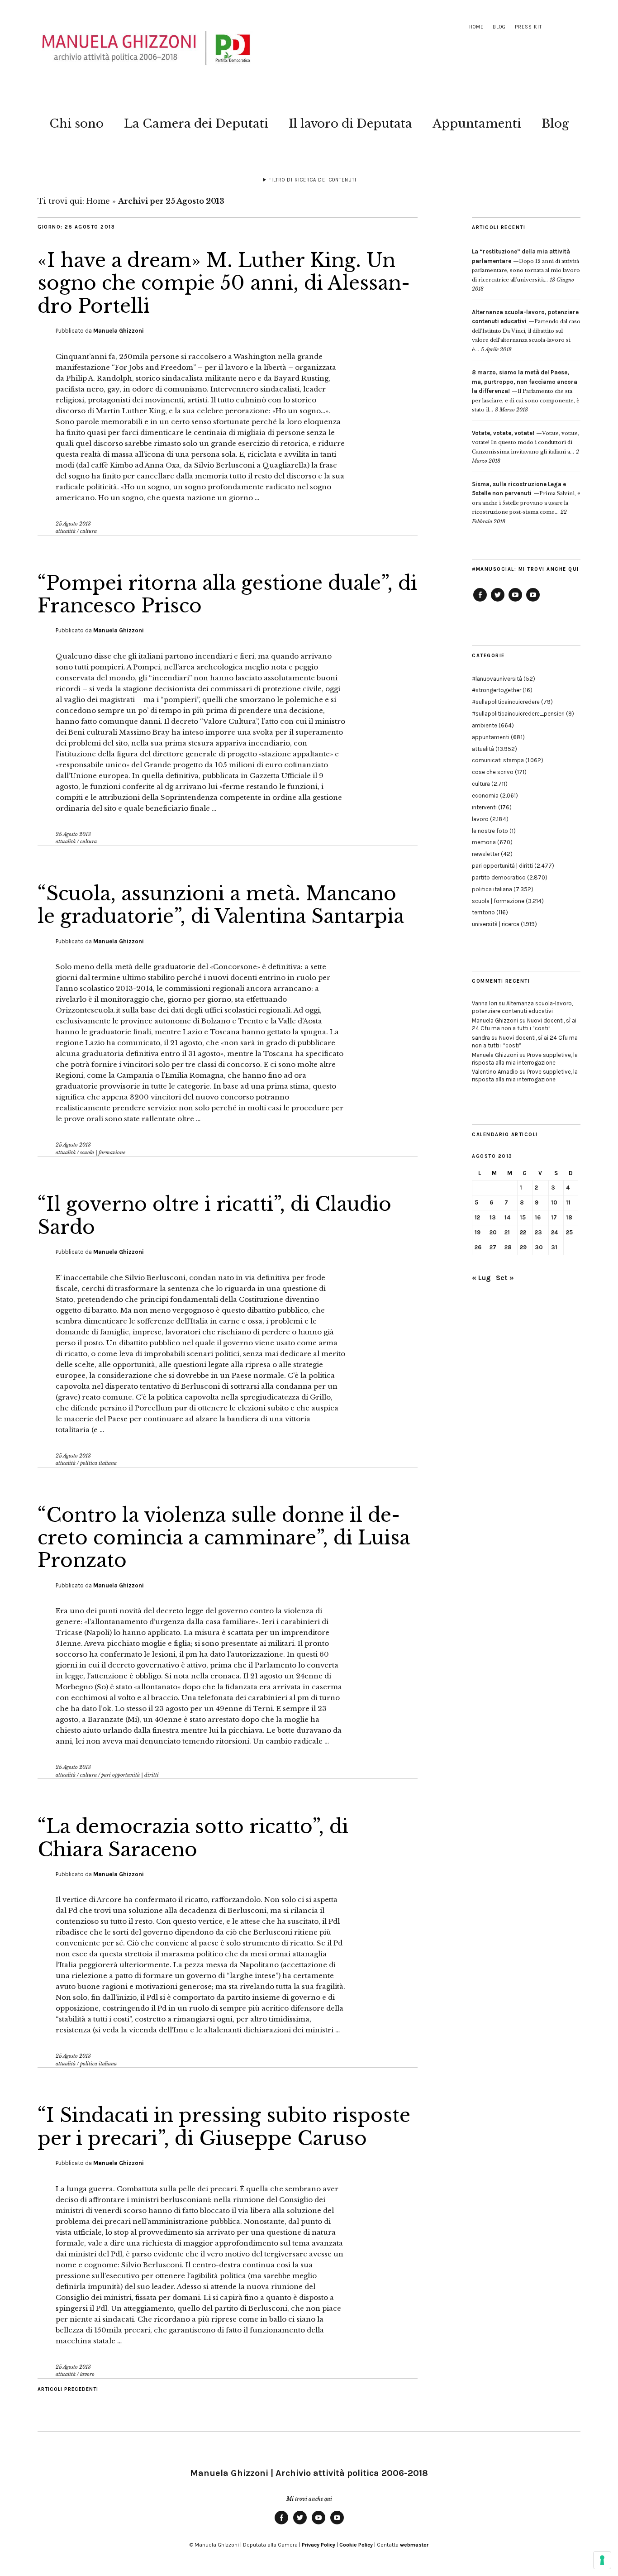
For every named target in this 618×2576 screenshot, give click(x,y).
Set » (505, 1278)
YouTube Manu (515, 601)
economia (485, 796)
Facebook (480, 601)
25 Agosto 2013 (73, 524)
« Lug (481, 1278)
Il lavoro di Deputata (350, 124)
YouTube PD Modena (533, 601)
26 (478, 1247)
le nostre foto (490, 831)
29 (523, 1247)
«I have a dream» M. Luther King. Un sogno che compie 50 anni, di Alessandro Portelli (224, 283)
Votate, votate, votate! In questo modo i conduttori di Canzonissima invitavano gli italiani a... (525, 442)
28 (508, 1247)
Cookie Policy (356, 2545)
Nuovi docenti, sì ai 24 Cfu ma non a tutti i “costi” (524, 1024)
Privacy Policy (319, 2545)
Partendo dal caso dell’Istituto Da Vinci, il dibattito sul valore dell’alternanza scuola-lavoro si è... (526, 331)
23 (538, 1232)
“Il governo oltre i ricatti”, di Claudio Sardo (214, 1215)
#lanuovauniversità (497, 679)
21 (507, 1232)
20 (493, 1232)
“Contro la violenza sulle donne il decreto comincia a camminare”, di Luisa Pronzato (224, 1538)
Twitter (498, 601)
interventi (484, 807)
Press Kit (528, 27)
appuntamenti (491, 737)
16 (538, 1217)
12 (477, 1217)
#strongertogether (497, 690)
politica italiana (98, 1463)
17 (554, 1217)
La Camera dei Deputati (196, 124)
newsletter (486, 854)
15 (523, 1217)
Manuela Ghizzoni (119, 331)
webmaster (414, 2545)
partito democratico (499, 877)
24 (554, 1232)
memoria (484, 842)
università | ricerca (496, 924)
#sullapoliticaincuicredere (506, 702)
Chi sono (76, 124)
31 (554, 1247)
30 (539, 1247)
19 (478, 1232)
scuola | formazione (103, 1152)
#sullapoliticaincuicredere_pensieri (518, 714)
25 (569, 1232)
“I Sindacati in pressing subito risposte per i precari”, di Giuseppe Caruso (224, 2127)
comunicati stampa (498, 760)
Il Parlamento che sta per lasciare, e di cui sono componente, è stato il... (526, 391)
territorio (483, 912)
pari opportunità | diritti (130, 1775)
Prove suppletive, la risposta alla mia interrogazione (525, 1059)
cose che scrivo (493, 772)
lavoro (87, 2374)
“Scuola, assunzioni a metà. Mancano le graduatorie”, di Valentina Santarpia (221, 905)
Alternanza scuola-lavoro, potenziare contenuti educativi (522, 1007)
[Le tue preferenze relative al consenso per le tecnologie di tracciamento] (602, 2560)
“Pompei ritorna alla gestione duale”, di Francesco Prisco (227, 594)
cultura (88, 531)
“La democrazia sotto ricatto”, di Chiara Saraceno (193, 1838)
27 (493, 1247)
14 (507, 1217)
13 (493, 1217)
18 (569, 1217)
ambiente (485, 725)
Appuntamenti (477, 124)
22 (523, 1232)
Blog (499, 27)
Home (476, 27)
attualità (66, 531)
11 (568, 1202)
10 (554, 1202)
